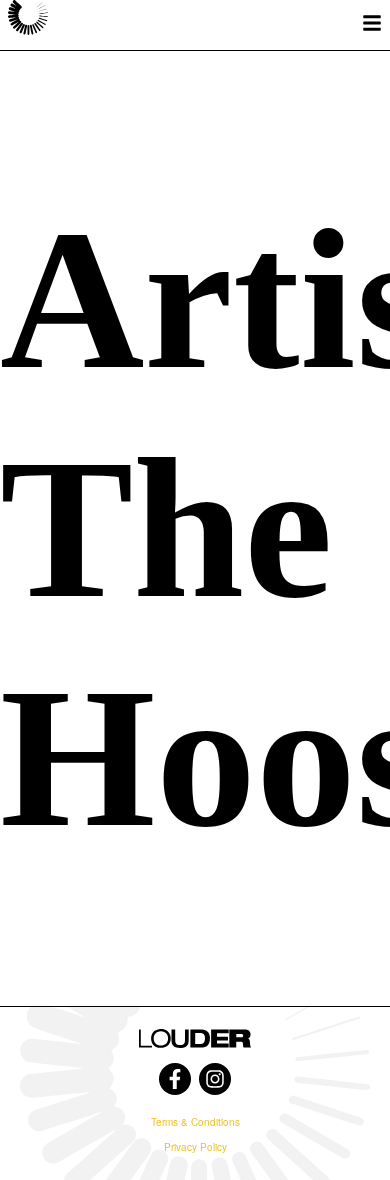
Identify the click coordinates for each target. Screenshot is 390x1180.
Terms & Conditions (195, 1122)
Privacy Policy (195, 1147)
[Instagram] (215, 1079)
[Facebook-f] (175, 1079)
